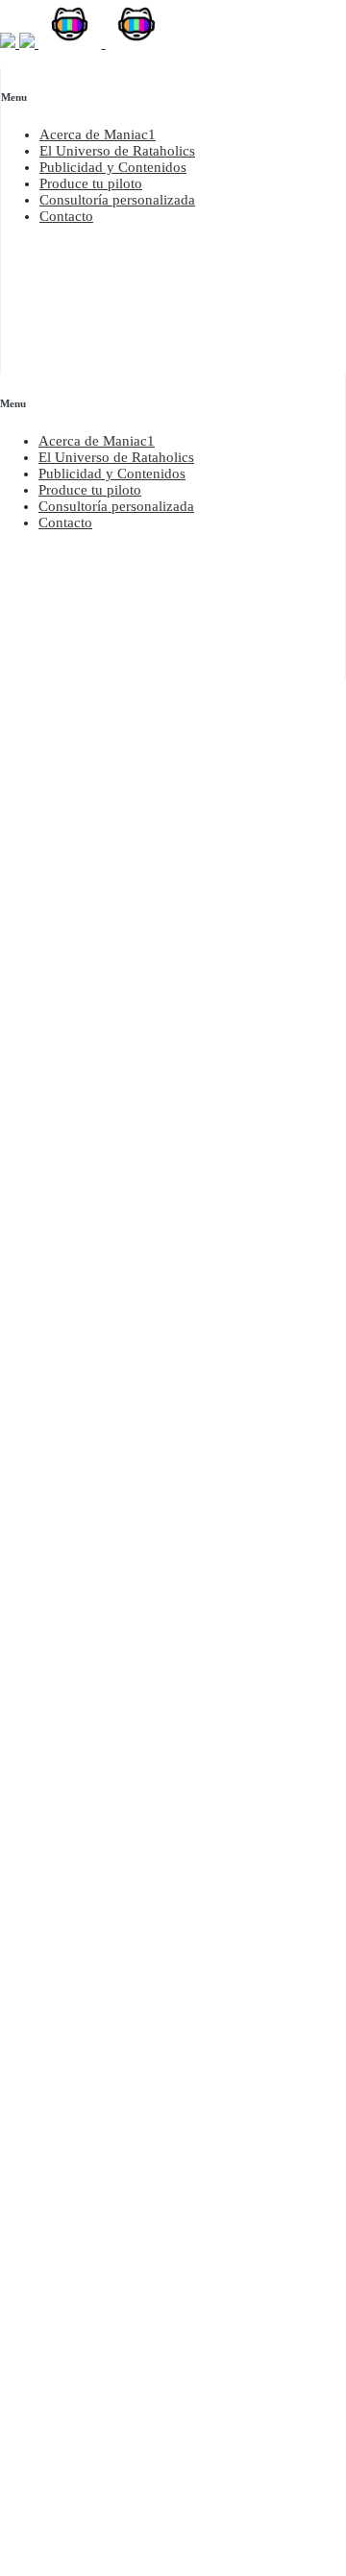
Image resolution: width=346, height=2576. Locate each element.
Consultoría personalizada (117, 200)
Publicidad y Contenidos (113, 167)
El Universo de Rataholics (117, 151)
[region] (173, 154)
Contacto (66, 216)
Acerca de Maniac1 (98, 134)
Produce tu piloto (91, 183)
